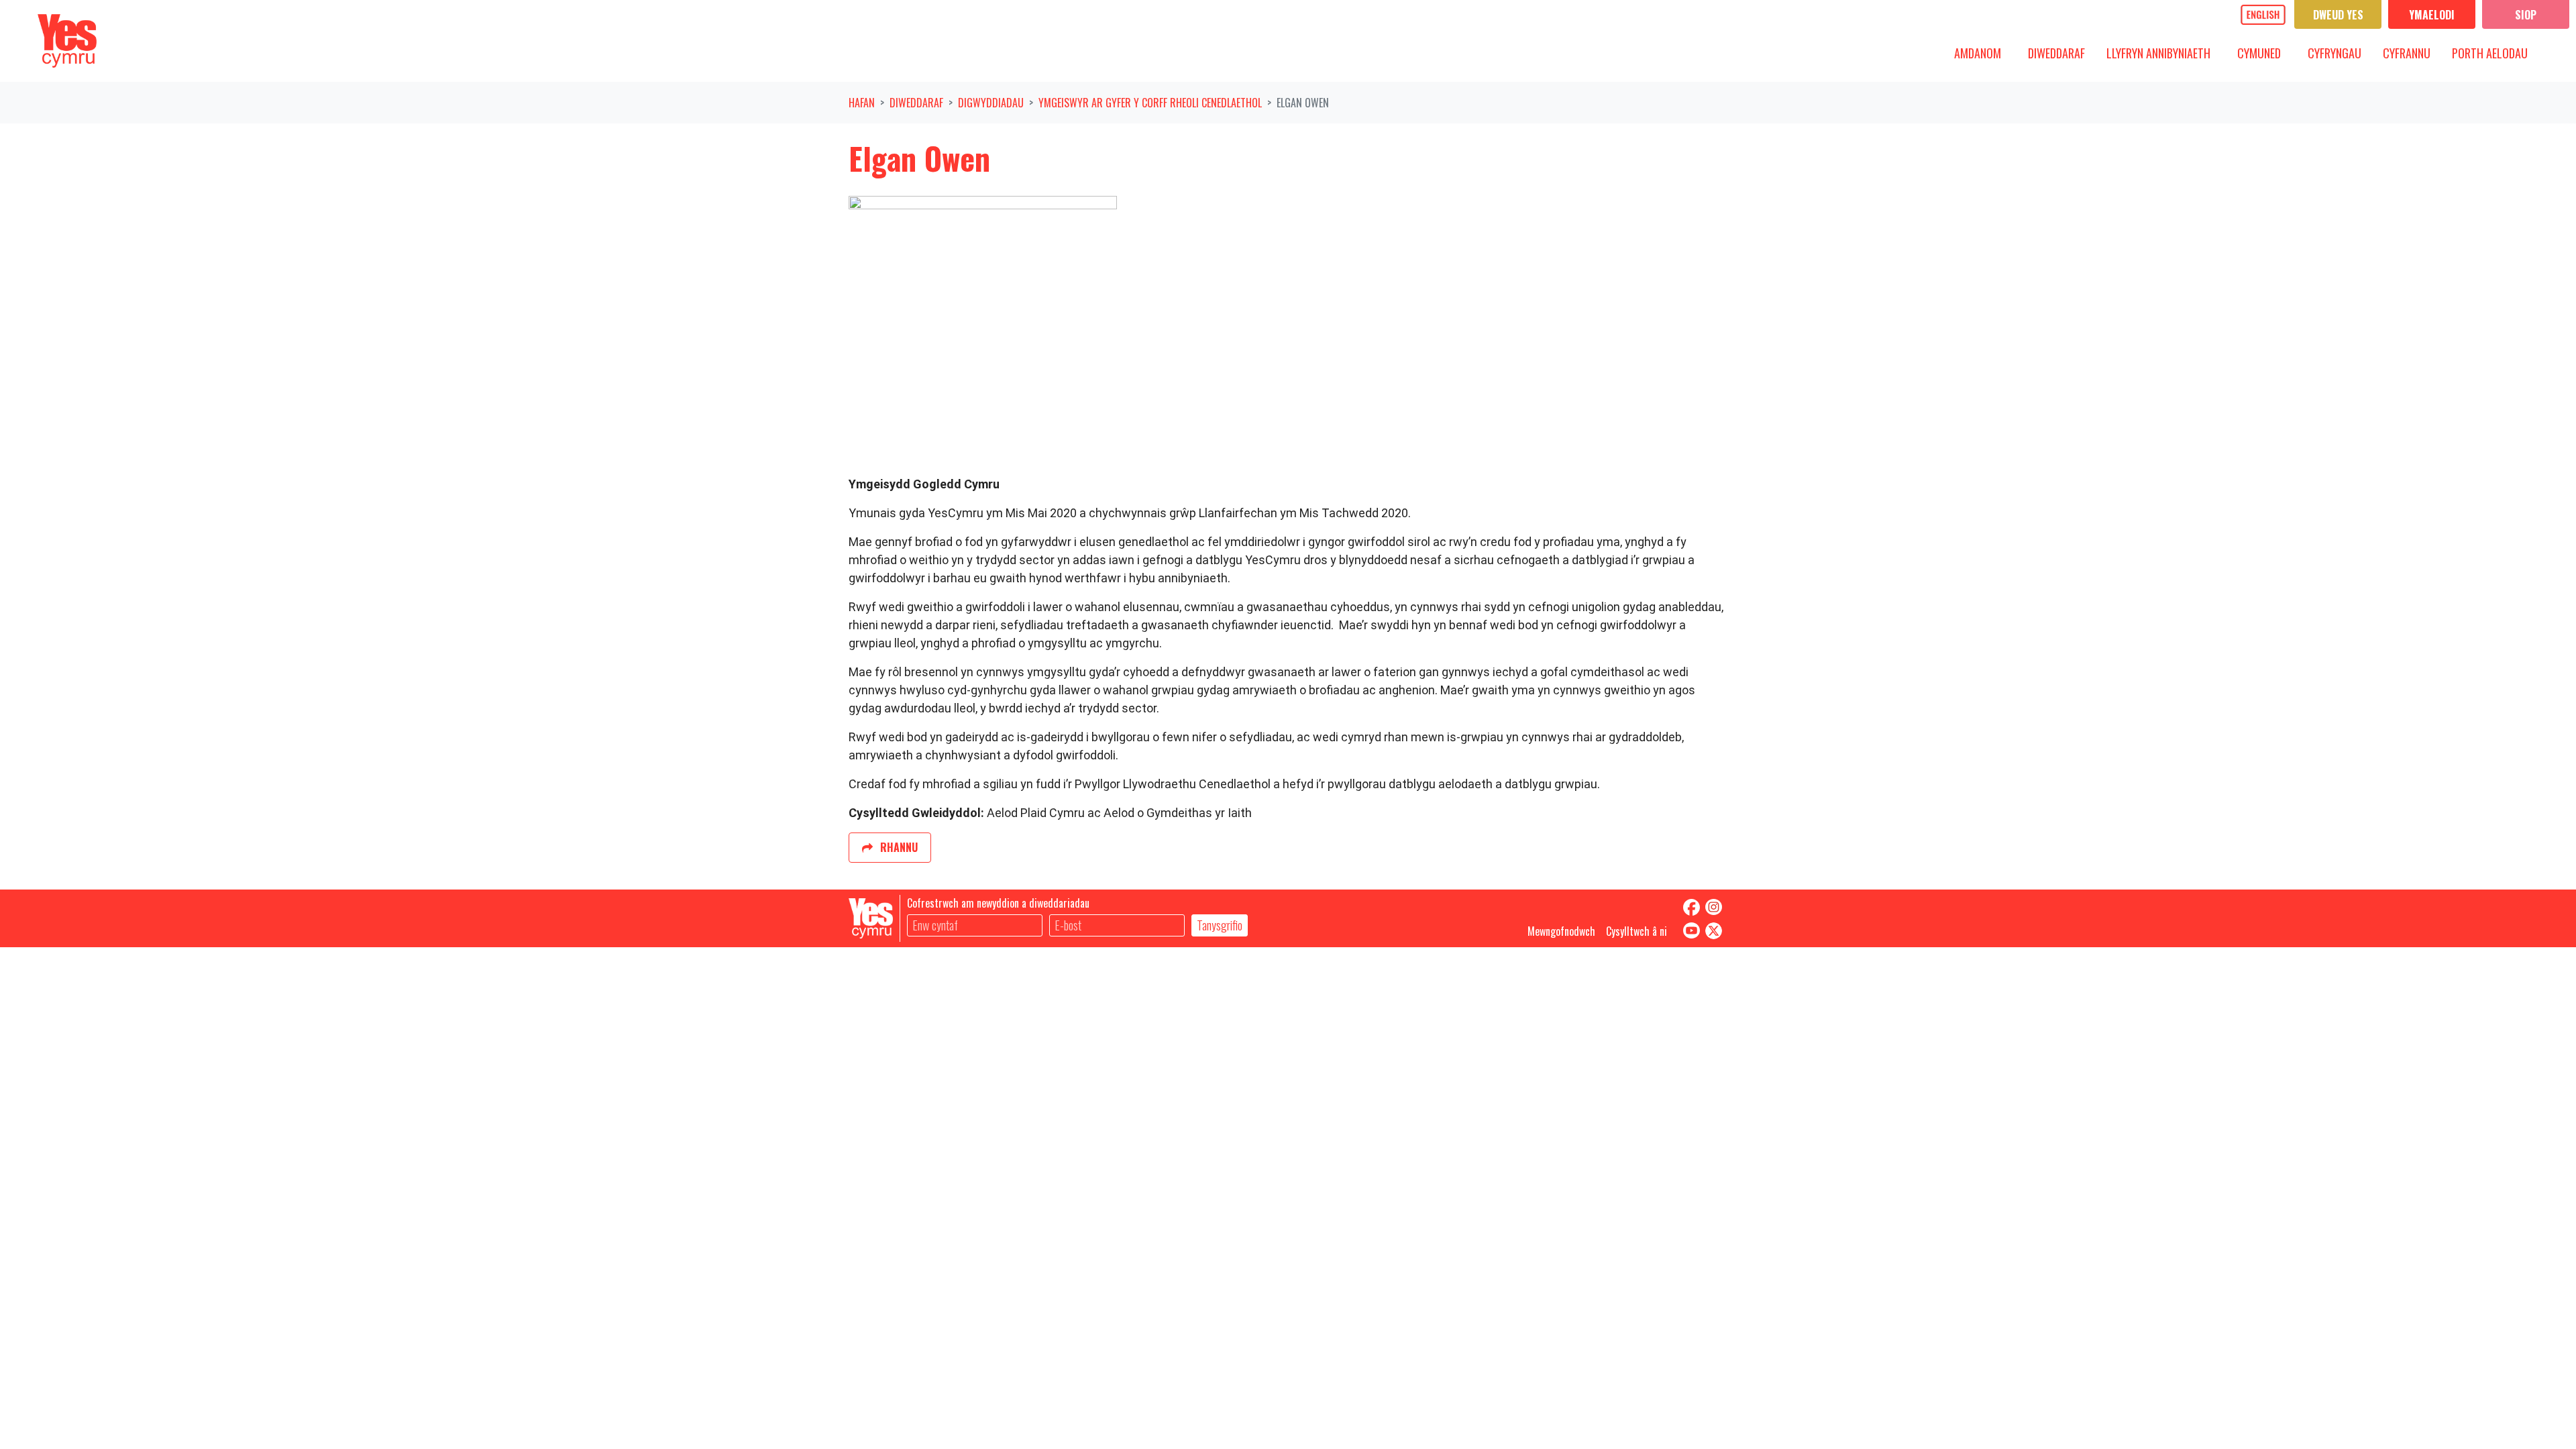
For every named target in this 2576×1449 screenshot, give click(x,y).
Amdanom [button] (1983, 53)
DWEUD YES (2338, 15)
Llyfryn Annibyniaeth (2158, 53)
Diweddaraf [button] (2061, 53)
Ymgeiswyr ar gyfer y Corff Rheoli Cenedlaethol (1150, 103)
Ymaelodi (2432, 15)
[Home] (67, 41)
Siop (2526, 15)
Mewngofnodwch (1561, 931)
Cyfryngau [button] (2340, 53)
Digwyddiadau (991, 103)
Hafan (862, 103)
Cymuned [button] (2264, 53)
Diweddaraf (916, 103)
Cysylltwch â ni (1636, 931)
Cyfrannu (2407, 53)
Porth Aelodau (2490, 53)
